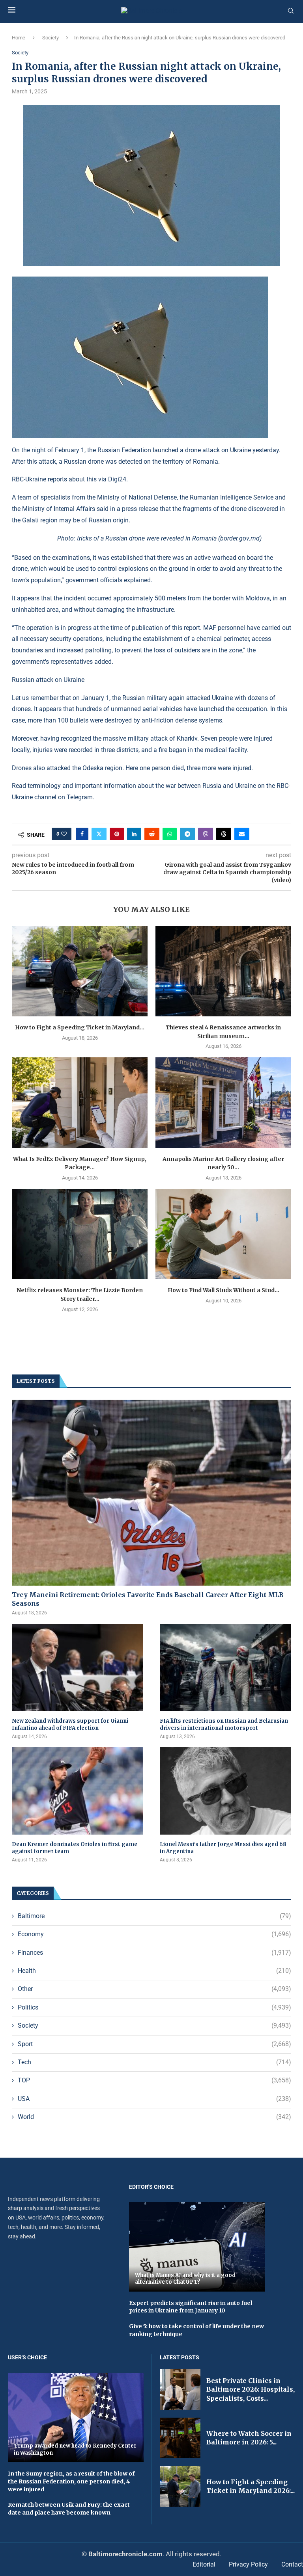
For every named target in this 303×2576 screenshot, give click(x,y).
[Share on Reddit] (152, 834)
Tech (154, 2062)
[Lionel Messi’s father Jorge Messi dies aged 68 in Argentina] (225, 1791)
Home (19, 38)
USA (154, 2099)
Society (50, 38)
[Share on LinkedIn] (134, 834)
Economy (154, 1934)
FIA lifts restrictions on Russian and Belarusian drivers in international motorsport (224, 1724)
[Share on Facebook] (82, 834)
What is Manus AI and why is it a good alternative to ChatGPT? (185, 2279)
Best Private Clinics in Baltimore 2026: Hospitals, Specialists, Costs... (251, 2389)
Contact (292, 2564)
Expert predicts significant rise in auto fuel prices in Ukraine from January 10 (191, 2307)
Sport (154, 2044)
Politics (154, 2007)
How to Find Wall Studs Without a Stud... (224, 1290)
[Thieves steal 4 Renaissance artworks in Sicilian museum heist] (223, 971)
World (154, 2117)
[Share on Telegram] (187, 834)
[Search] (291, 11)
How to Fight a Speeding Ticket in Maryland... (80, 1027)
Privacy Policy (248, 2564)
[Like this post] (64, 834)
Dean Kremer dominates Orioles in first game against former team (75, 1848)
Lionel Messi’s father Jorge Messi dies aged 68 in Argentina (223, 1848)
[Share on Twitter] (99, 834)
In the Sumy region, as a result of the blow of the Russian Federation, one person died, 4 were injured (71, 2481)
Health (154, 1971)
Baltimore (154, 1916)
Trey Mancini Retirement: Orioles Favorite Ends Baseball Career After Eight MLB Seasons (148, 1599)
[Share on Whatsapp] (170, 834)
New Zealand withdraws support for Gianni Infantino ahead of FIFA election (70, 1724)
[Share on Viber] (206, 834)
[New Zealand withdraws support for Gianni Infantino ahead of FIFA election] (78, 1668)
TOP (154, 2080)
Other (154, 1989)
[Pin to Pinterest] (117, 834)
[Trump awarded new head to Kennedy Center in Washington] (76, 2418)
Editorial (204, 2564)
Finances (154, 1953)
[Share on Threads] (224, 834)
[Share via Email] (242, 834)
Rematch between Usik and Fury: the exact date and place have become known (69, 2509)
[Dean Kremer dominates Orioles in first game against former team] (78, 1791)
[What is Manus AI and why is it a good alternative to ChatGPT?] (197, 2247)
